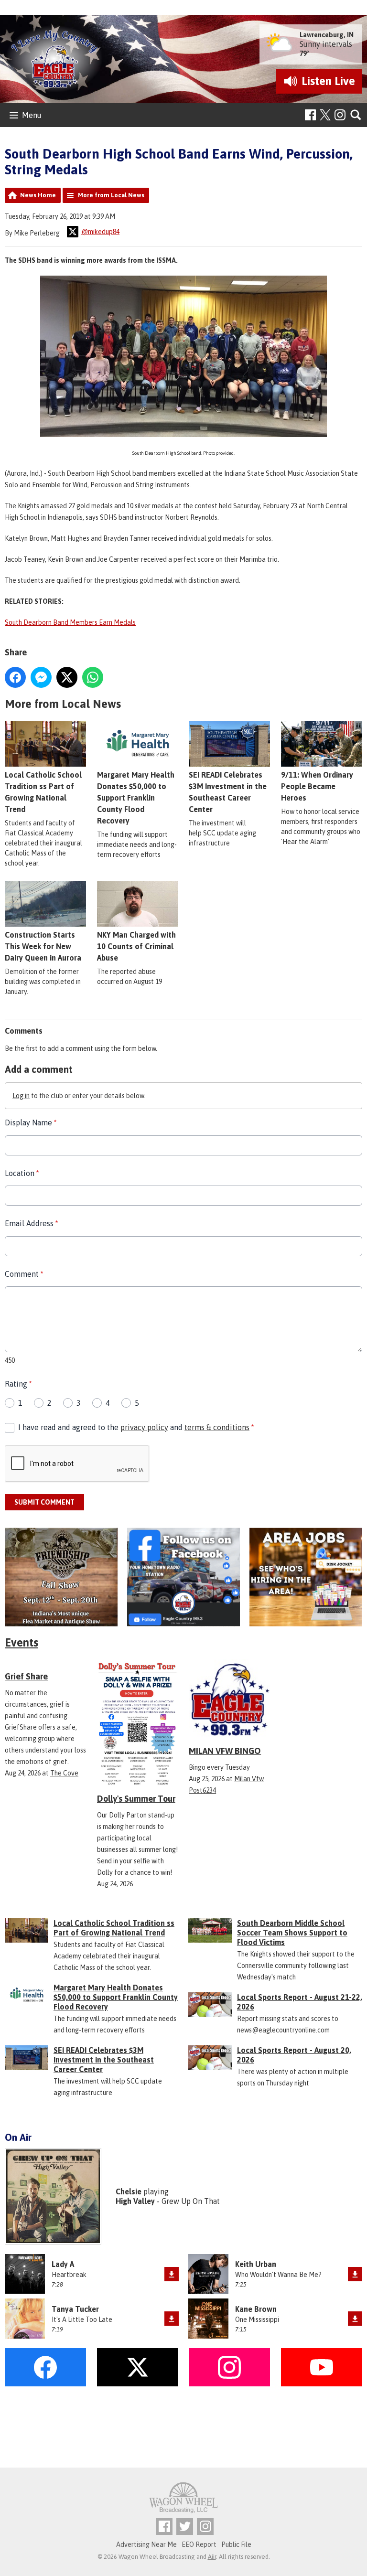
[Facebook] (310, 115)
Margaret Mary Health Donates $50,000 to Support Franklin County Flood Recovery (136, 798)
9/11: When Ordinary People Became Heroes (317, 786)
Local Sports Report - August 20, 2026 (294, 2055)
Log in (21, 1096)
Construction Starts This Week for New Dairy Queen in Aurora (43, 946)
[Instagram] (340, 115)
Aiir (212, 2557)
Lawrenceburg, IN (327, 35)
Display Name (31, 1122)
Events (22, 1642)
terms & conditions (217, 1427)
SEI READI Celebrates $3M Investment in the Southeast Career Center (104, 2060)
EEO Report (199, 2544)
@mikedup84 (100, 232)
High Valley (135, 2201)
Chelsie (129, 2191)
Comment (24, 1274)
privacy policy (144, 1427)
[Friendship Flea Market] (61, 1577)
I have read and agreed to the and (136, 1427)
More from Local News (111, 195)
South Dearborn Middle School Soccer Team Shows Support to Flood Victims (292, 1933)
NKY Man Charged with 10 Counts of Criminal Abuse (136, 946)
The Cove (64, 1773)
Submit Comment (44, 1502)
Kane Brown (256, 2309)
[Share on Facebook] (15, 677)
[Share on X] (67, 677)
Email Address (31, 1223)
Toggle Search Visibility (356, 115)
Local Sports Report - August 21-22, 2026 (300, 2002)
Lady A (63, 2264)
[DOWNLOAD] (172, 2274)
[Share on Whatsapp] (93, 677)
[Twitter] (185, 2527)
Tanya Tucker (75, 2309)
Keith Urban (256, 2264)
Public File (236, 2544)
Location (22, 1173)
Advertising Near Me (146, 2544)
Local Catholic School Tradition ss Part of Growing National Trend (114, 1928)
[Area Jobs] (306, 1577)
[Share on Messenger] (41, 677)
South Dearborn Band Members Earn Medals (70, 622)
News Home (38, 195)
